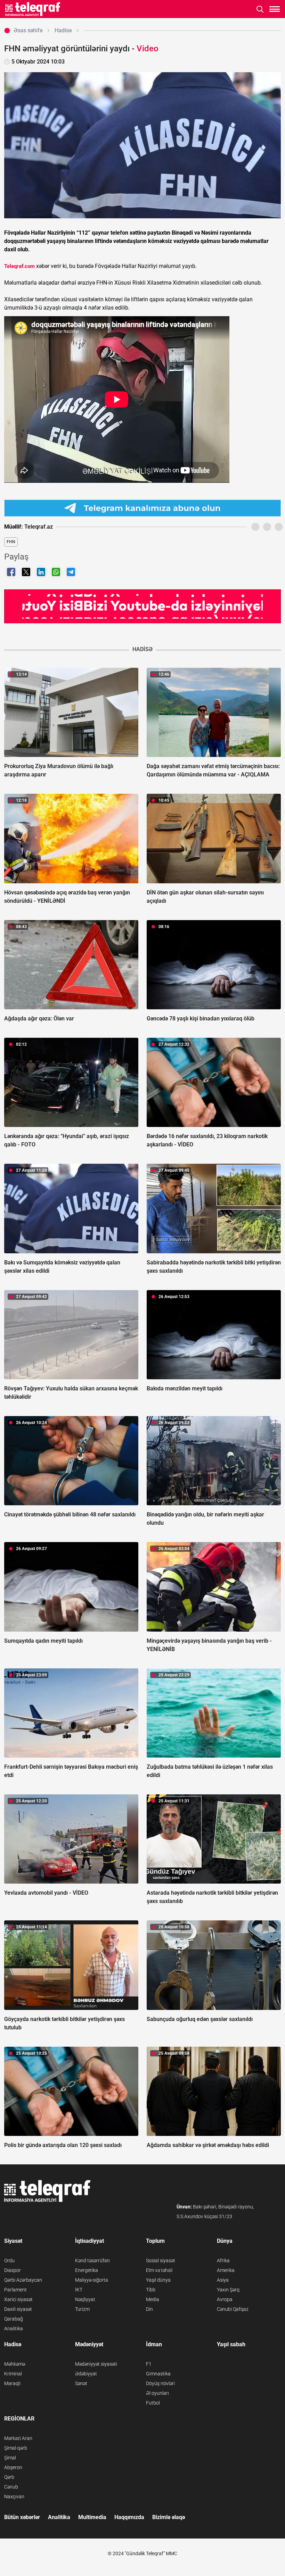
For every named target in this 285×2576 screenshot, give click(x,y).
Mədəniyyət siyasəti (96, 2364)
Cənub (11, 2487)
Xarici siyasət (18, 2299)
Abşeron (13, 2467)
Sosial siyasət (161, 2261)
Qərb (9, 2477)
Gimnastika (158, 2374)
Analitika (14, 2329)
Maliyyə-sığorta (92, 2280)
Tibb (151, 2290)
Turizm (82, 2309)
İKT (79, 2290)
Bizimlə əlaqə (169, 2517)
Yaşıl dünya (158, 2280)
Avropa (225, 2299)
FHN (11, 542)
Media (153, 2299)
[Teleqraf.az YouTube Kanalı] (142, 606)
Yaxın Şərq (228, 2290)
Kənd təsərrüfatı (92, 2261)
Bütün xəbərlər (22, 2517)
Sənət (81, 2383)
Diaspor (13, 2270)
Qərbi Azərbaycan (23, 2280)
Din (149, 2309)
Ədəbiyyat (86, 2374)
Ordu (9, 2261)
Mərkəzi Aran (18, 2438)
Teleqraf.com (19, 266)
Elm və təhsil (159, 2270)
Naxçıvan (14, 2497)
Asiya (223, 2280)
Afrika (223, 2261)
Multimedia (92, 2517)
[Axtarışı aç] (260, 9)
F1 (149, 2364)
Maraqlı (12, 2383)
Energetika (87, 2270)
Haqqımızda (129, 2517)
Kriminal (13, 2374)
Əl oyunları (157, 2393)
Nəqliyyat (85, 2299)
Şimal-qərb (16, 2448)
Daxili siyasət (18, 2309)
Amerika (226, 2270)
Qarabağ (14, 2319)
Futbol (153, 2403)
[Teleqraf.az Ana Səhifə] (33, 9)
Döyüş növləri (160, 2383)
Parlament (15, 2290)
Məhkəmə (15, 2364)
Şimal (10, 2458)
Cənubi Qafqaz (233, 2309)
